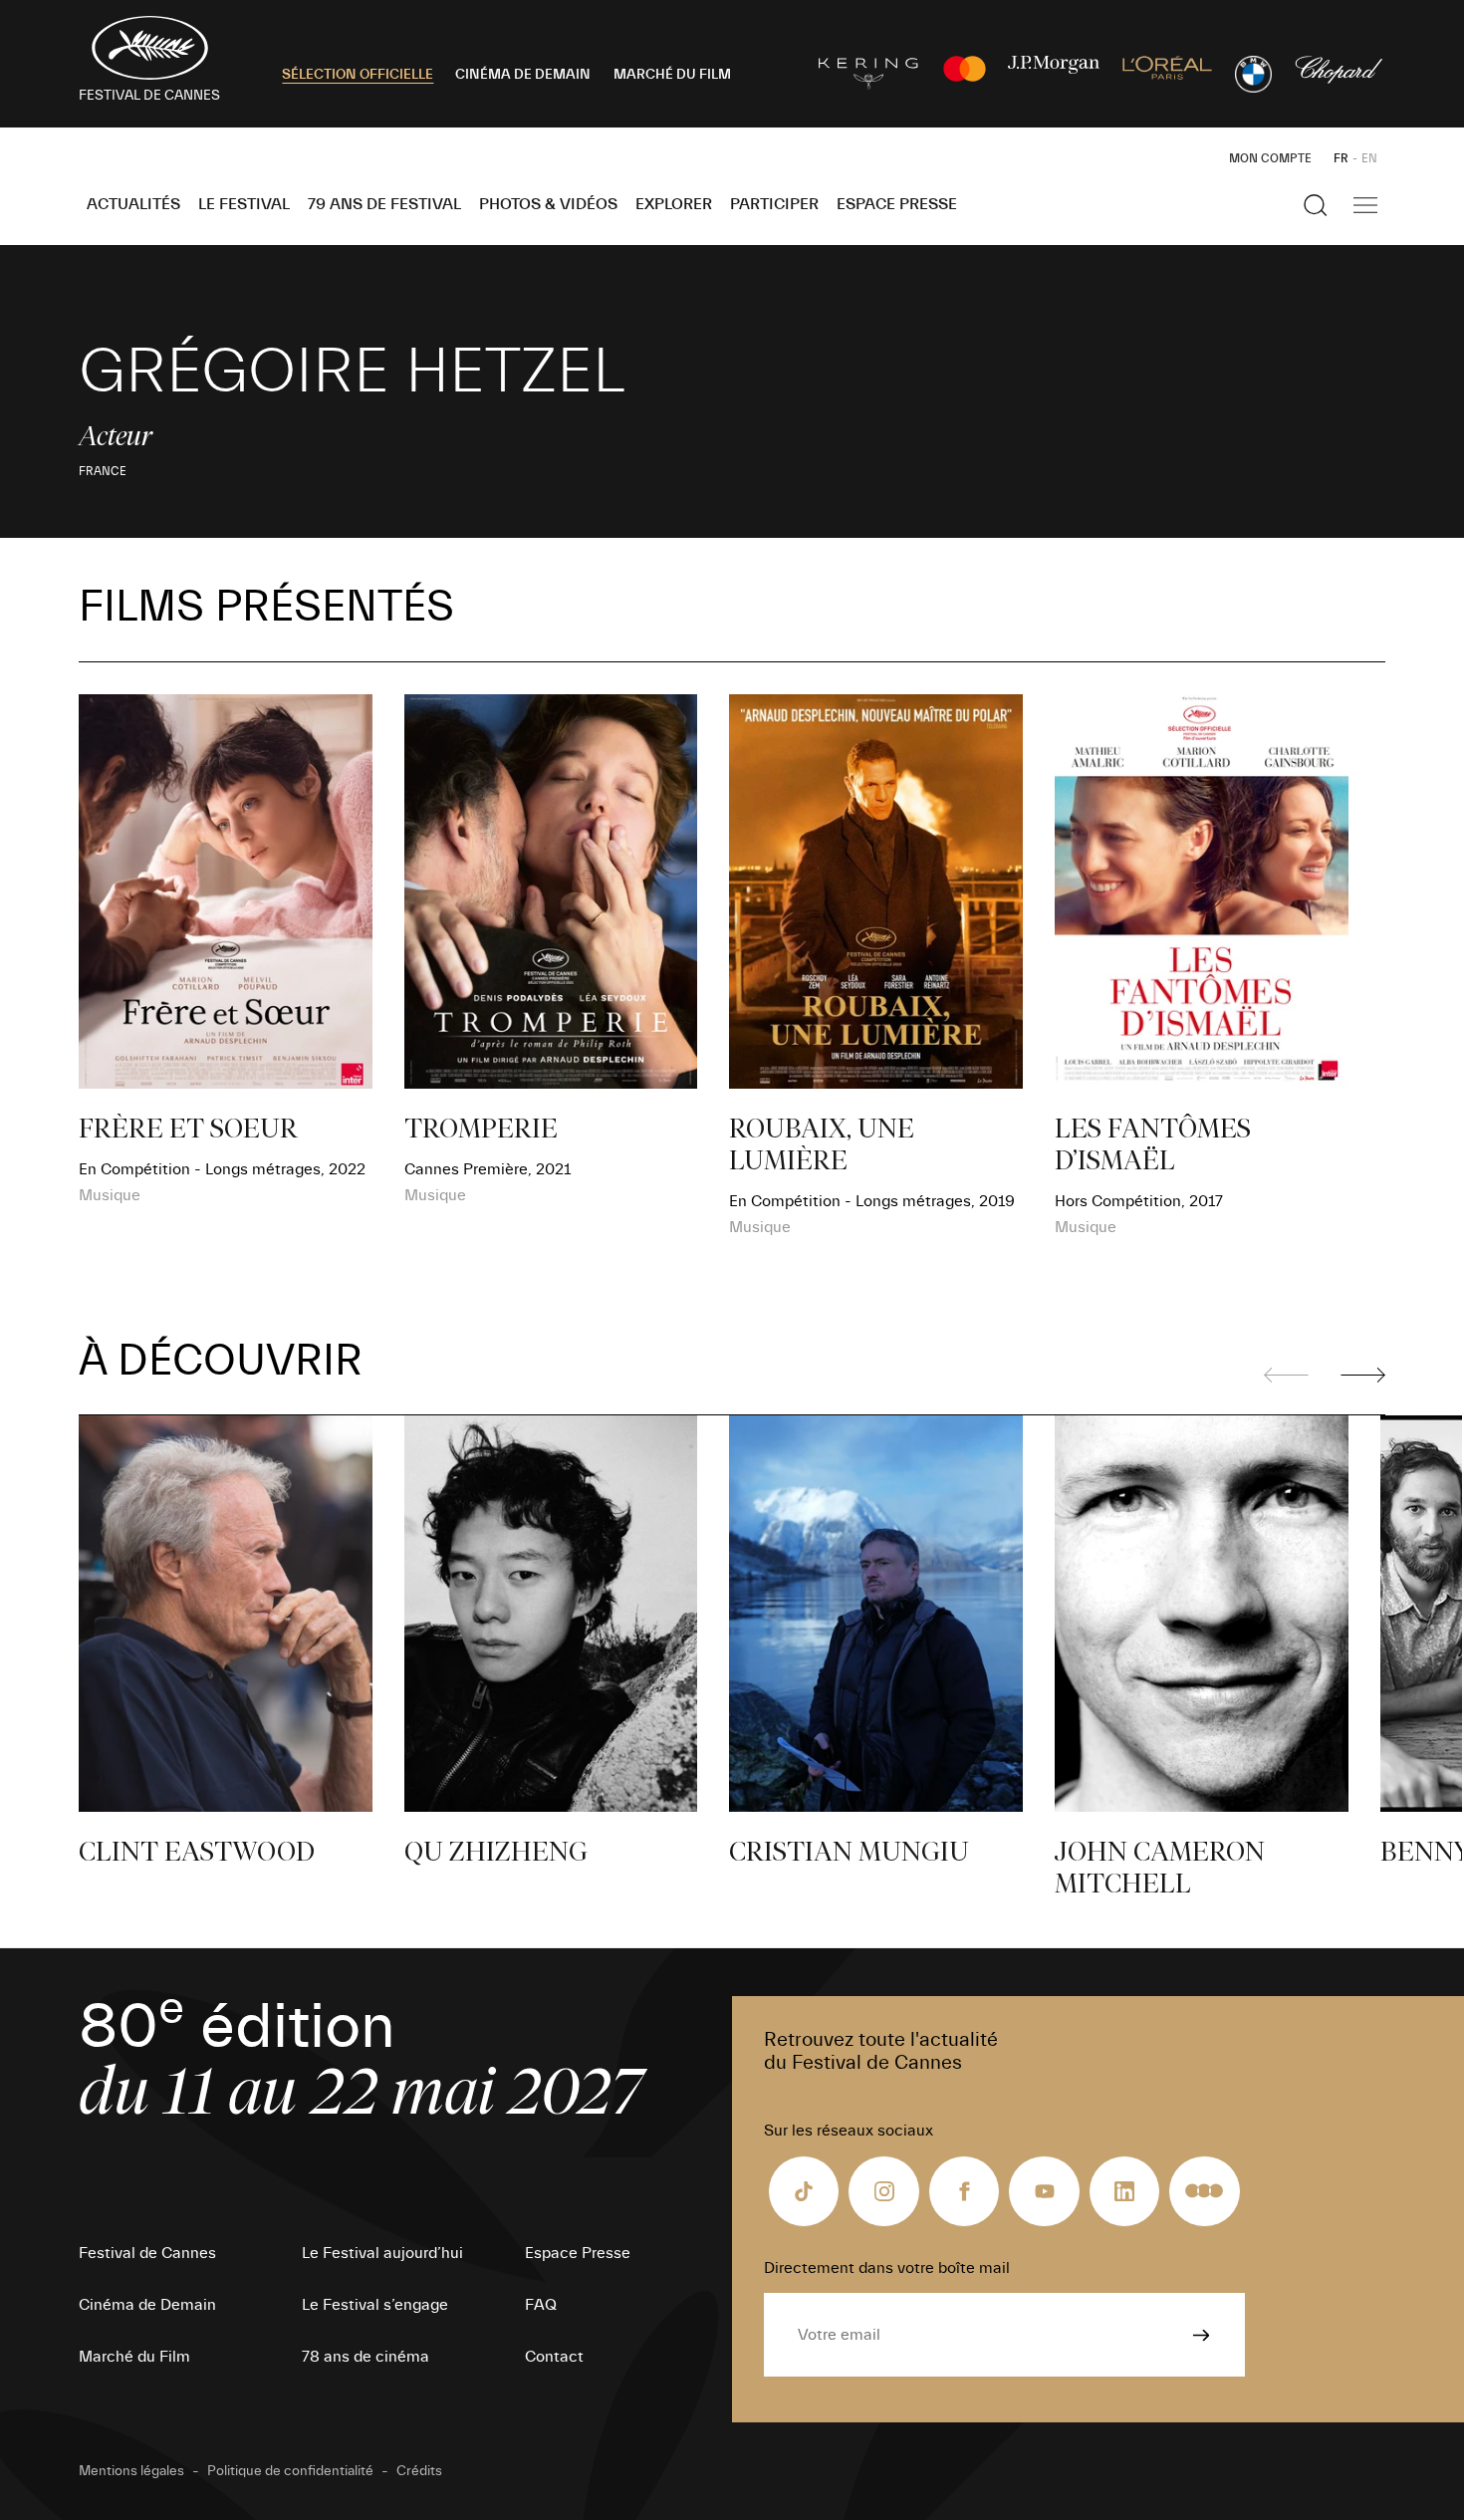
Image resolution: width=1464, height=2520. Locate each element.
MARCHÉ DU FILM (672, 75)
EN (1369, 158)
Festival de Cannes (147, 2253)
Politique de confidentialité (290, 2471)
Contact (554, 2357)
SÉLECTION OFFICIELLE (358, 75)
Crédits (419, 2471)
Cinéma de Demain (147, 2305)
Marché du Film (134, 2357)
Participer (774, 204)
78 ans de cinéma (366, 2357)
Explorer (674, 204)
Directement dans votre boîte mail (887, 2268)
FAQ (541, 2305)
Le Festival (244, 204)
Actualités (133, 204)
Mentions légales (131, 2471)
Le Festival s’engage (375, 2305)
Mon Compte (1270, 158)
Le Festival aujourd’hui (382, 2253)
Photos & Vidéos (548, 204)
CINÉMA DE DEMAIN (523, 75)
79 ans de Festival (384, 204)
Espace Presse (897, 204)
